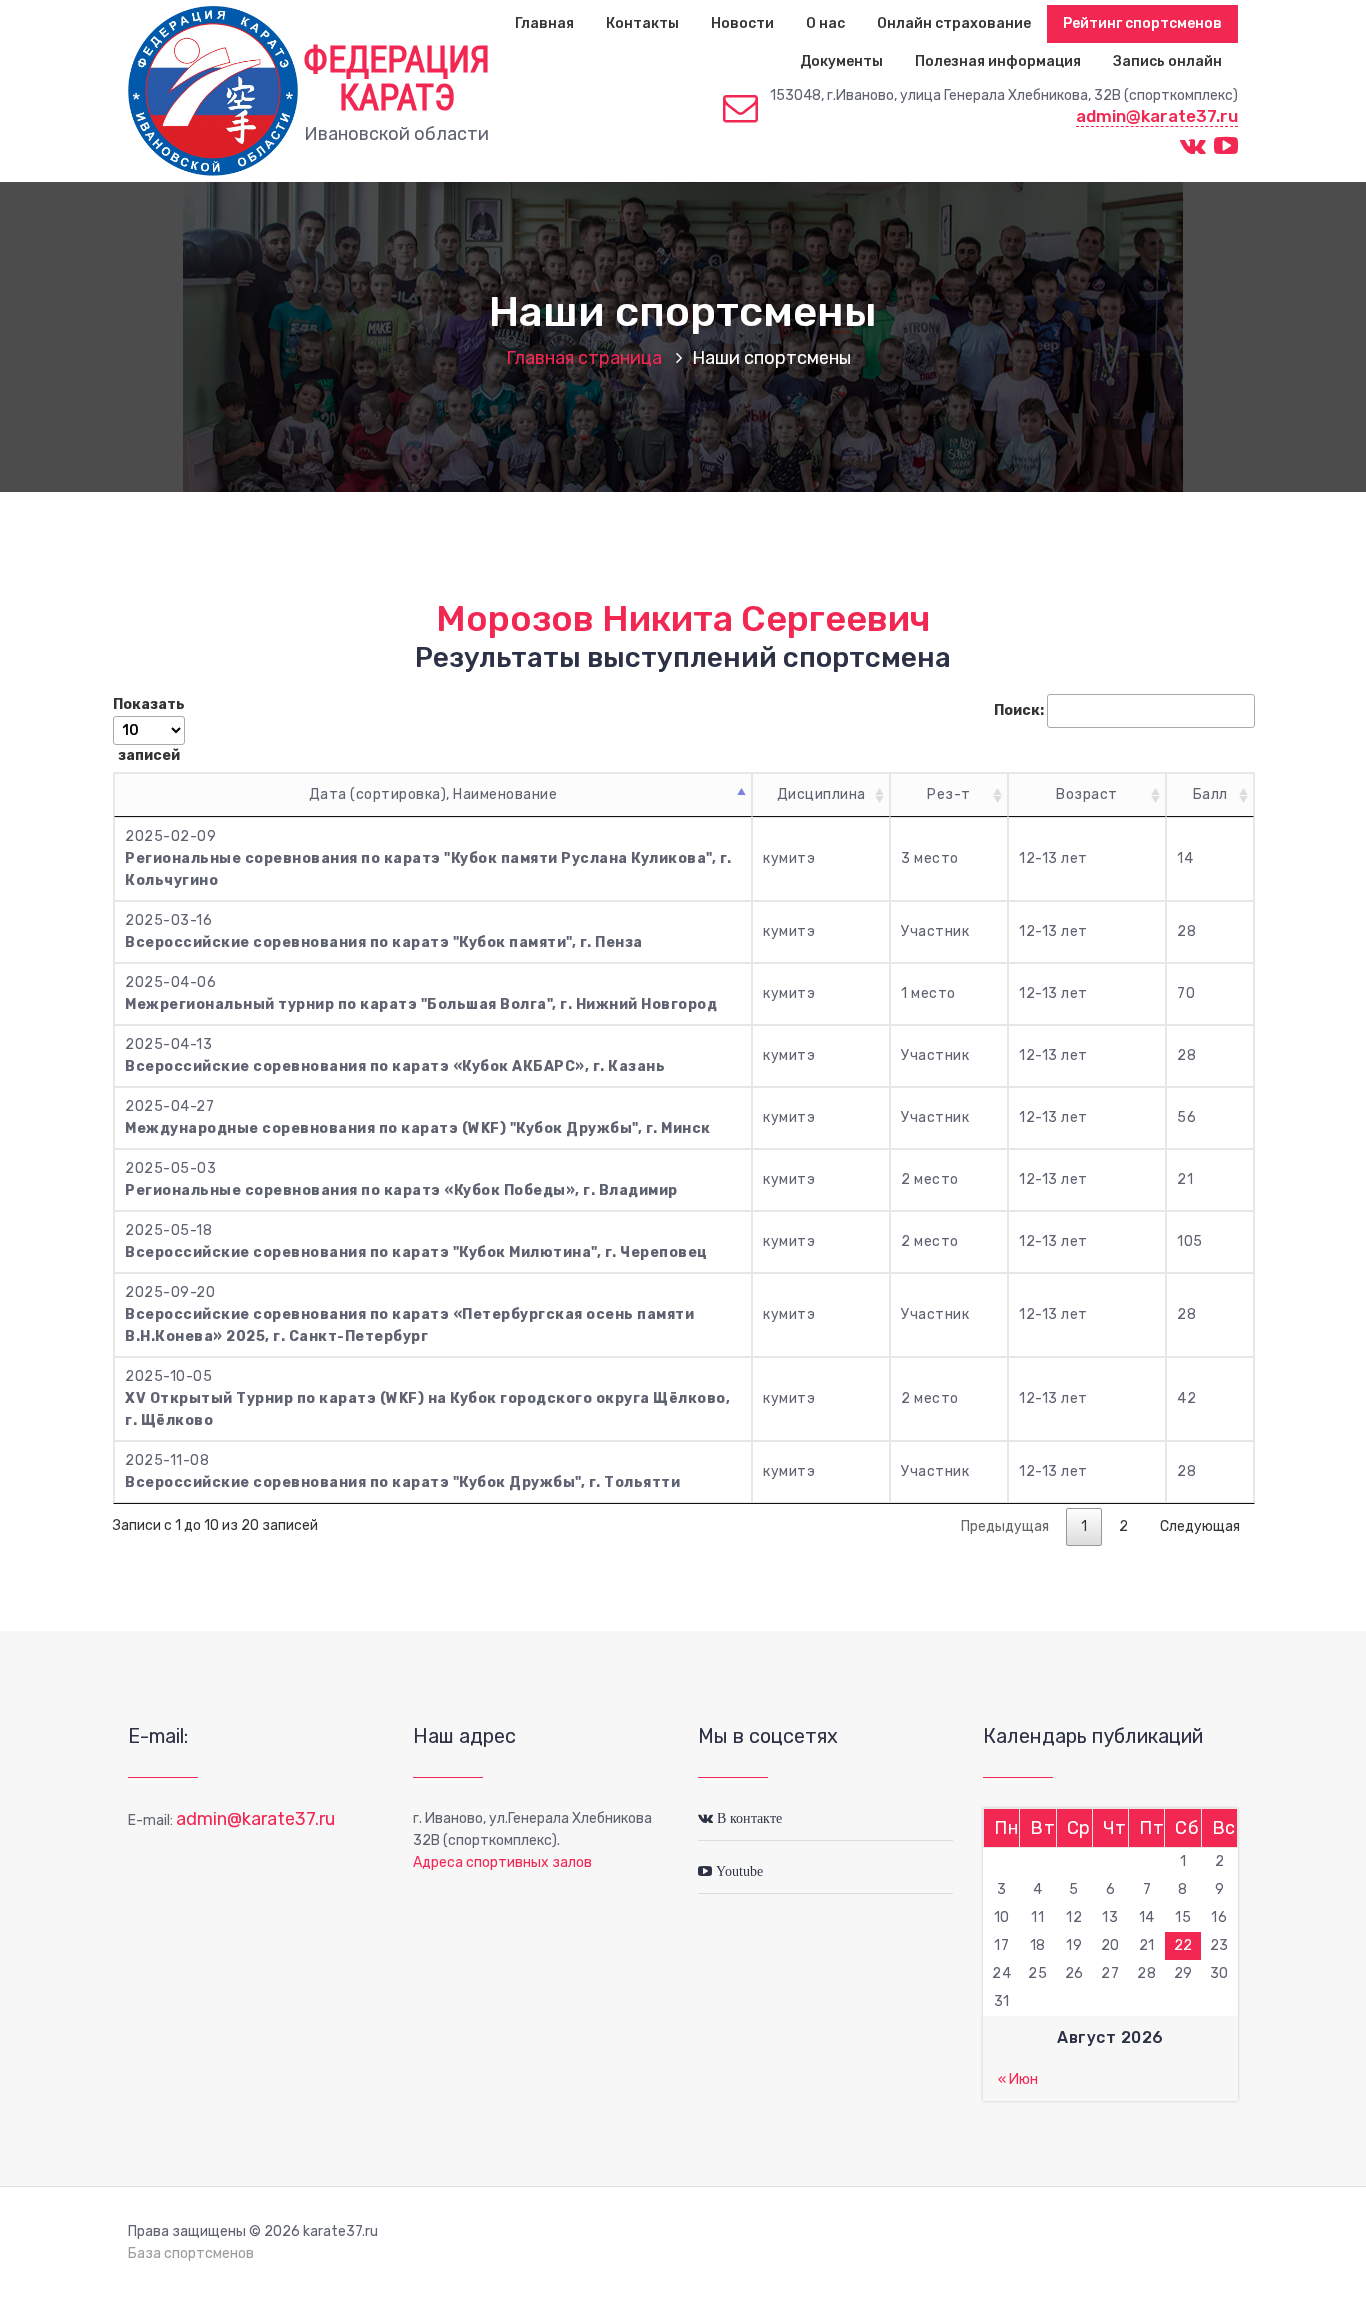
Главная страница (584, 358)
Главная (544, 23)
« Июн (1018, 2079)
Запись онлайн (1167, 61)
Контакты (642, 23)
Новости (742, 23)
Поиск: (1019, 710)
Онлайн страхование (954, 23)
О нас (825, 23)
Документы (841, 61)
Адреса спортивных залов (502, 1862)
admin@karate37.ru (1157, 116)
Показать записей (149, 730)
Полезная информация (998, 61)
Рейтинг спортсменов (1142, 23)
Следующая (1200, 1526)
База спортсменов (191, 2253)
